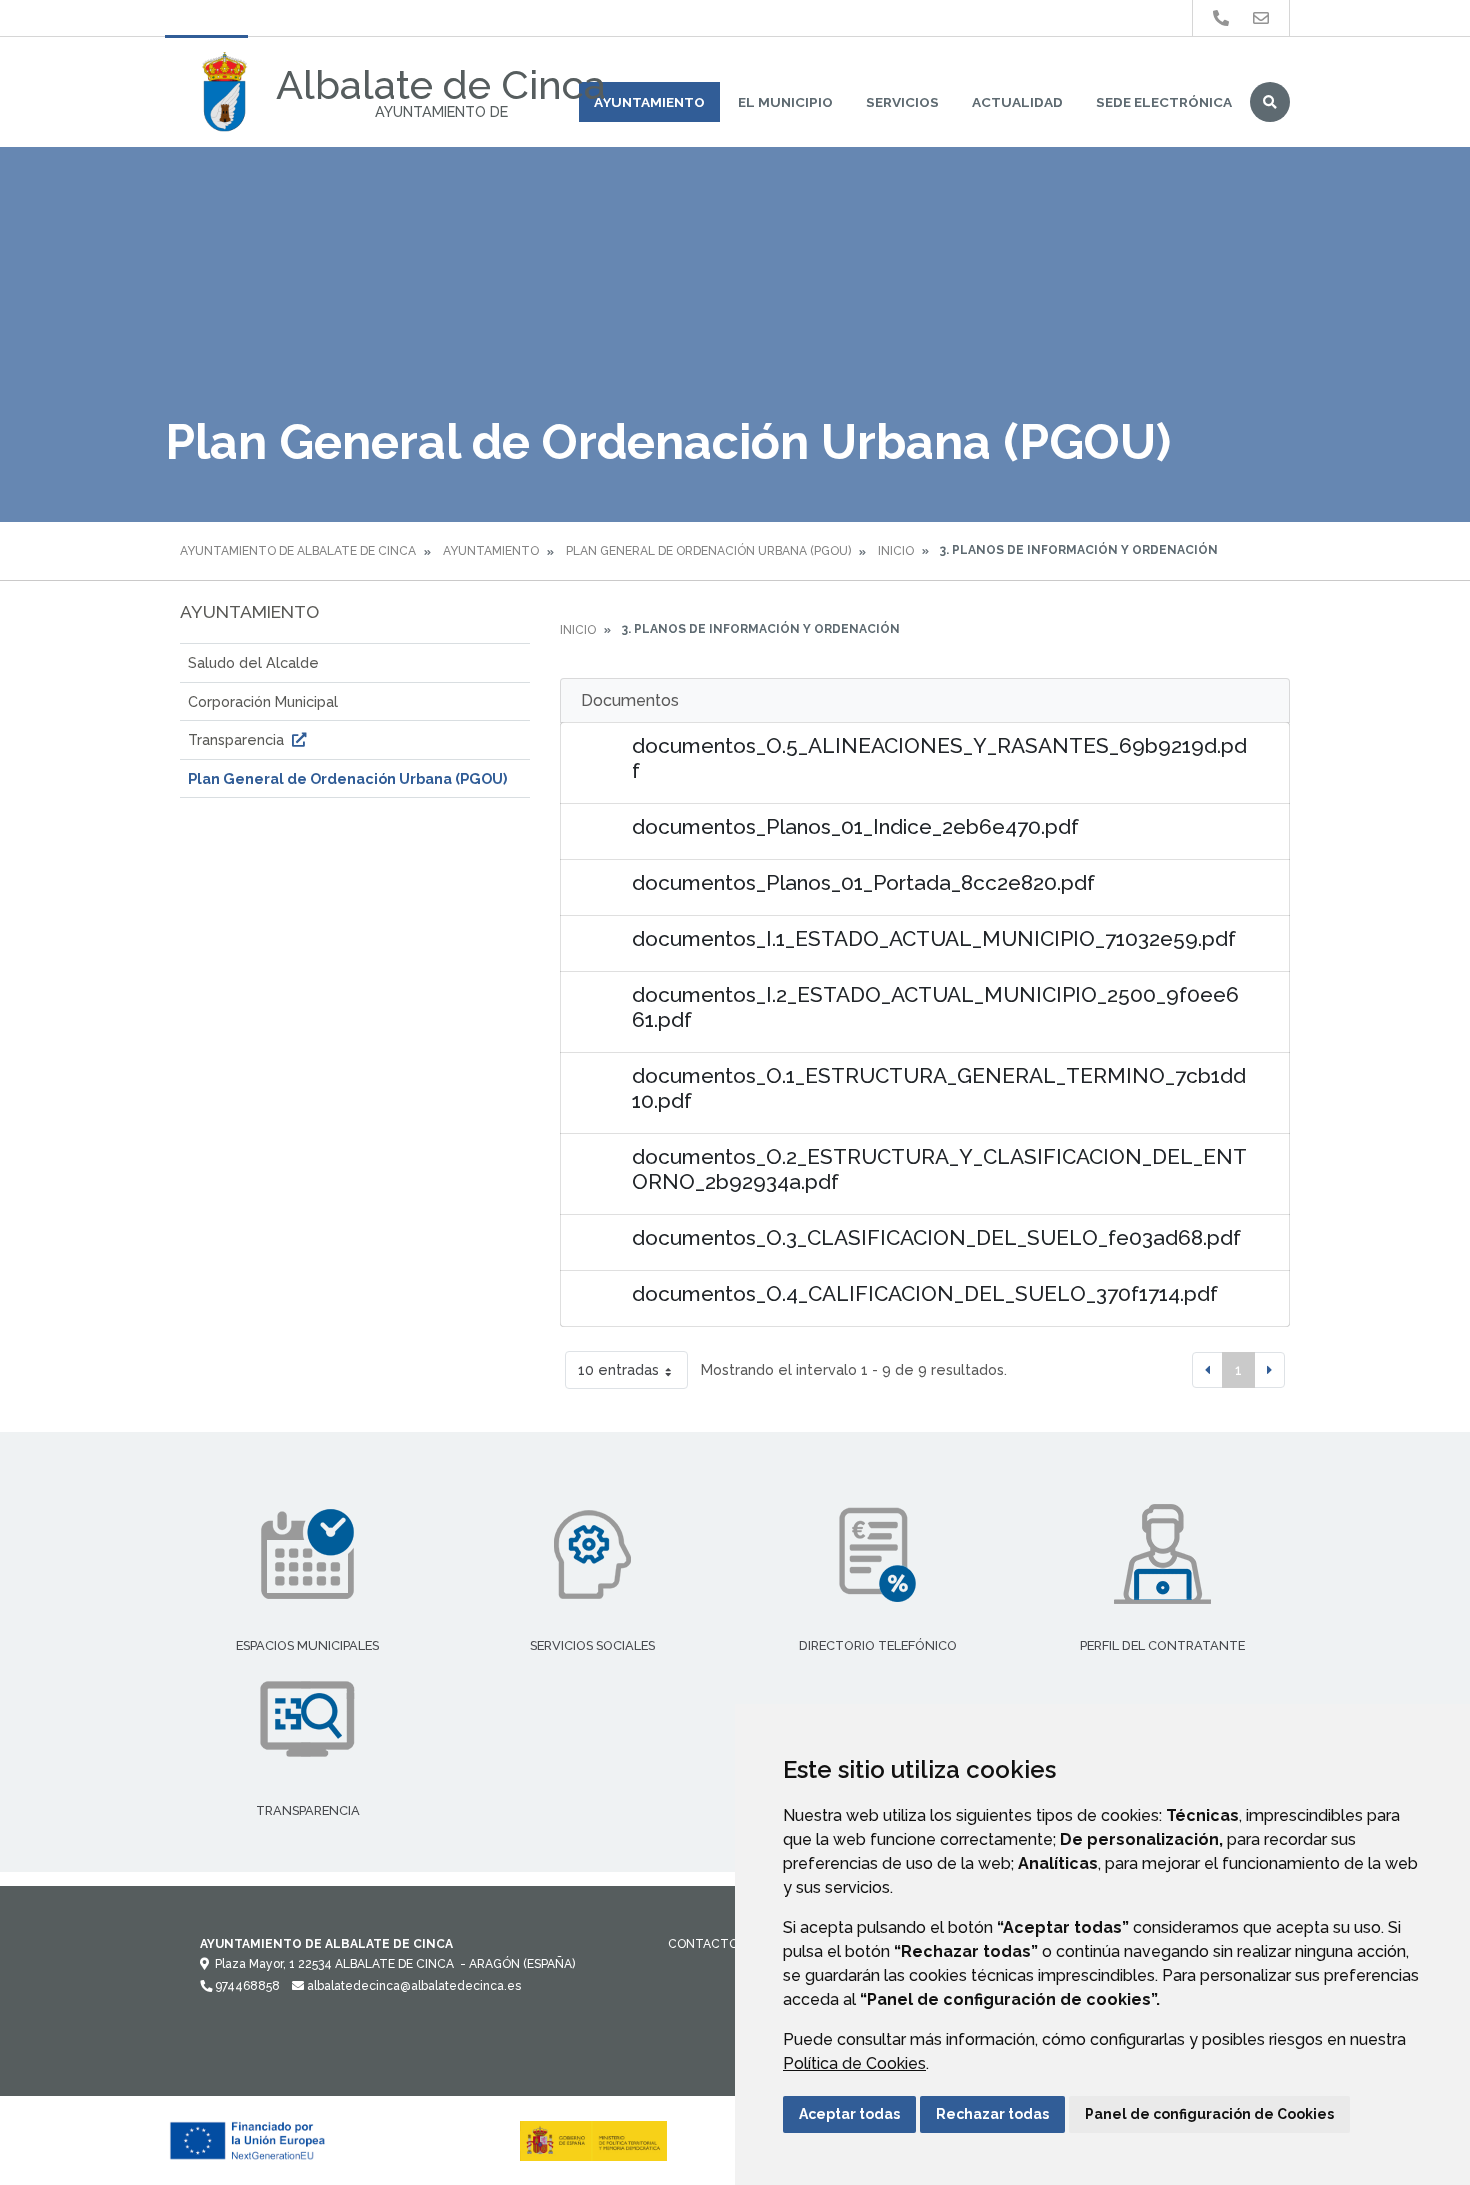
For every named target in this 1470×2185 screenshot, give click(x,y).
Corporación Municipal (263, 701)
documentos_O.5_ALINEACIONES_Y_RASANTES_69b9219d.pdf (939, 758)
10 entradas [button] (618, 1369)
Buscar (1270, 102)
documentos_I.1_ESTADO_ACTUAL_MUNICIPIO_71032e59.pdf (934, 938)
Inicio (896, 551)
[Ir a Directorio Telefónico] (1221, 18)
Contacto (703, 1944)
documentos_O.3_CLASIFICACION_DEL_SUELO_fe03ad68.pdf (936, 1237)
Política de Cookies (854, 2063)
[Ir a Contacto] (1261, 18)
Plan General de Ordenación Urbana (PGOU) (708, 551)
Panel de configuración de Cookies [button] (1209, 2114)
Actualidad (1017, 102)
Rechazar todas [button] (992, 2114)
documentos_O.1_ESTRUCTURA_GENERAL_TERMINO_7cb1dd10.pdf (939, 1088)
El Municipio (785, 102)
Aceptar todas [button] (849, 2114)
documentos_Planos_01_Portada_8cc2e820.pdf (863, 882)
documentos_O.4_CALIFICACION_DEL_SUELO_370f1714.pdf (925, 1293)
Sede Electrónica (1164, 102)
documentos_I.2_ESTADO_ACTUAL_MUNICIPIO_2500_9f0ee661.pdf (935, 1007)
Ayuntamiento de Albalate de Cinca (298, 551)
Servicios (902, 102)
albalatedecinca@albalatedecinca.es (412, 1986)
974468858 (246, 1986)
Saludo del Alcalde (253, 662)
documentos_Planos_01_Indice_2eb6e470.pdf (855, 826)
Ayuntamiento (649, 102)
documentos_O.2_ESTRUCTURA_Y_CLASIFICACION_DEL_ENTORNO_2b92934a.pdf (939, 1169)
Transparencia (238, 739)
